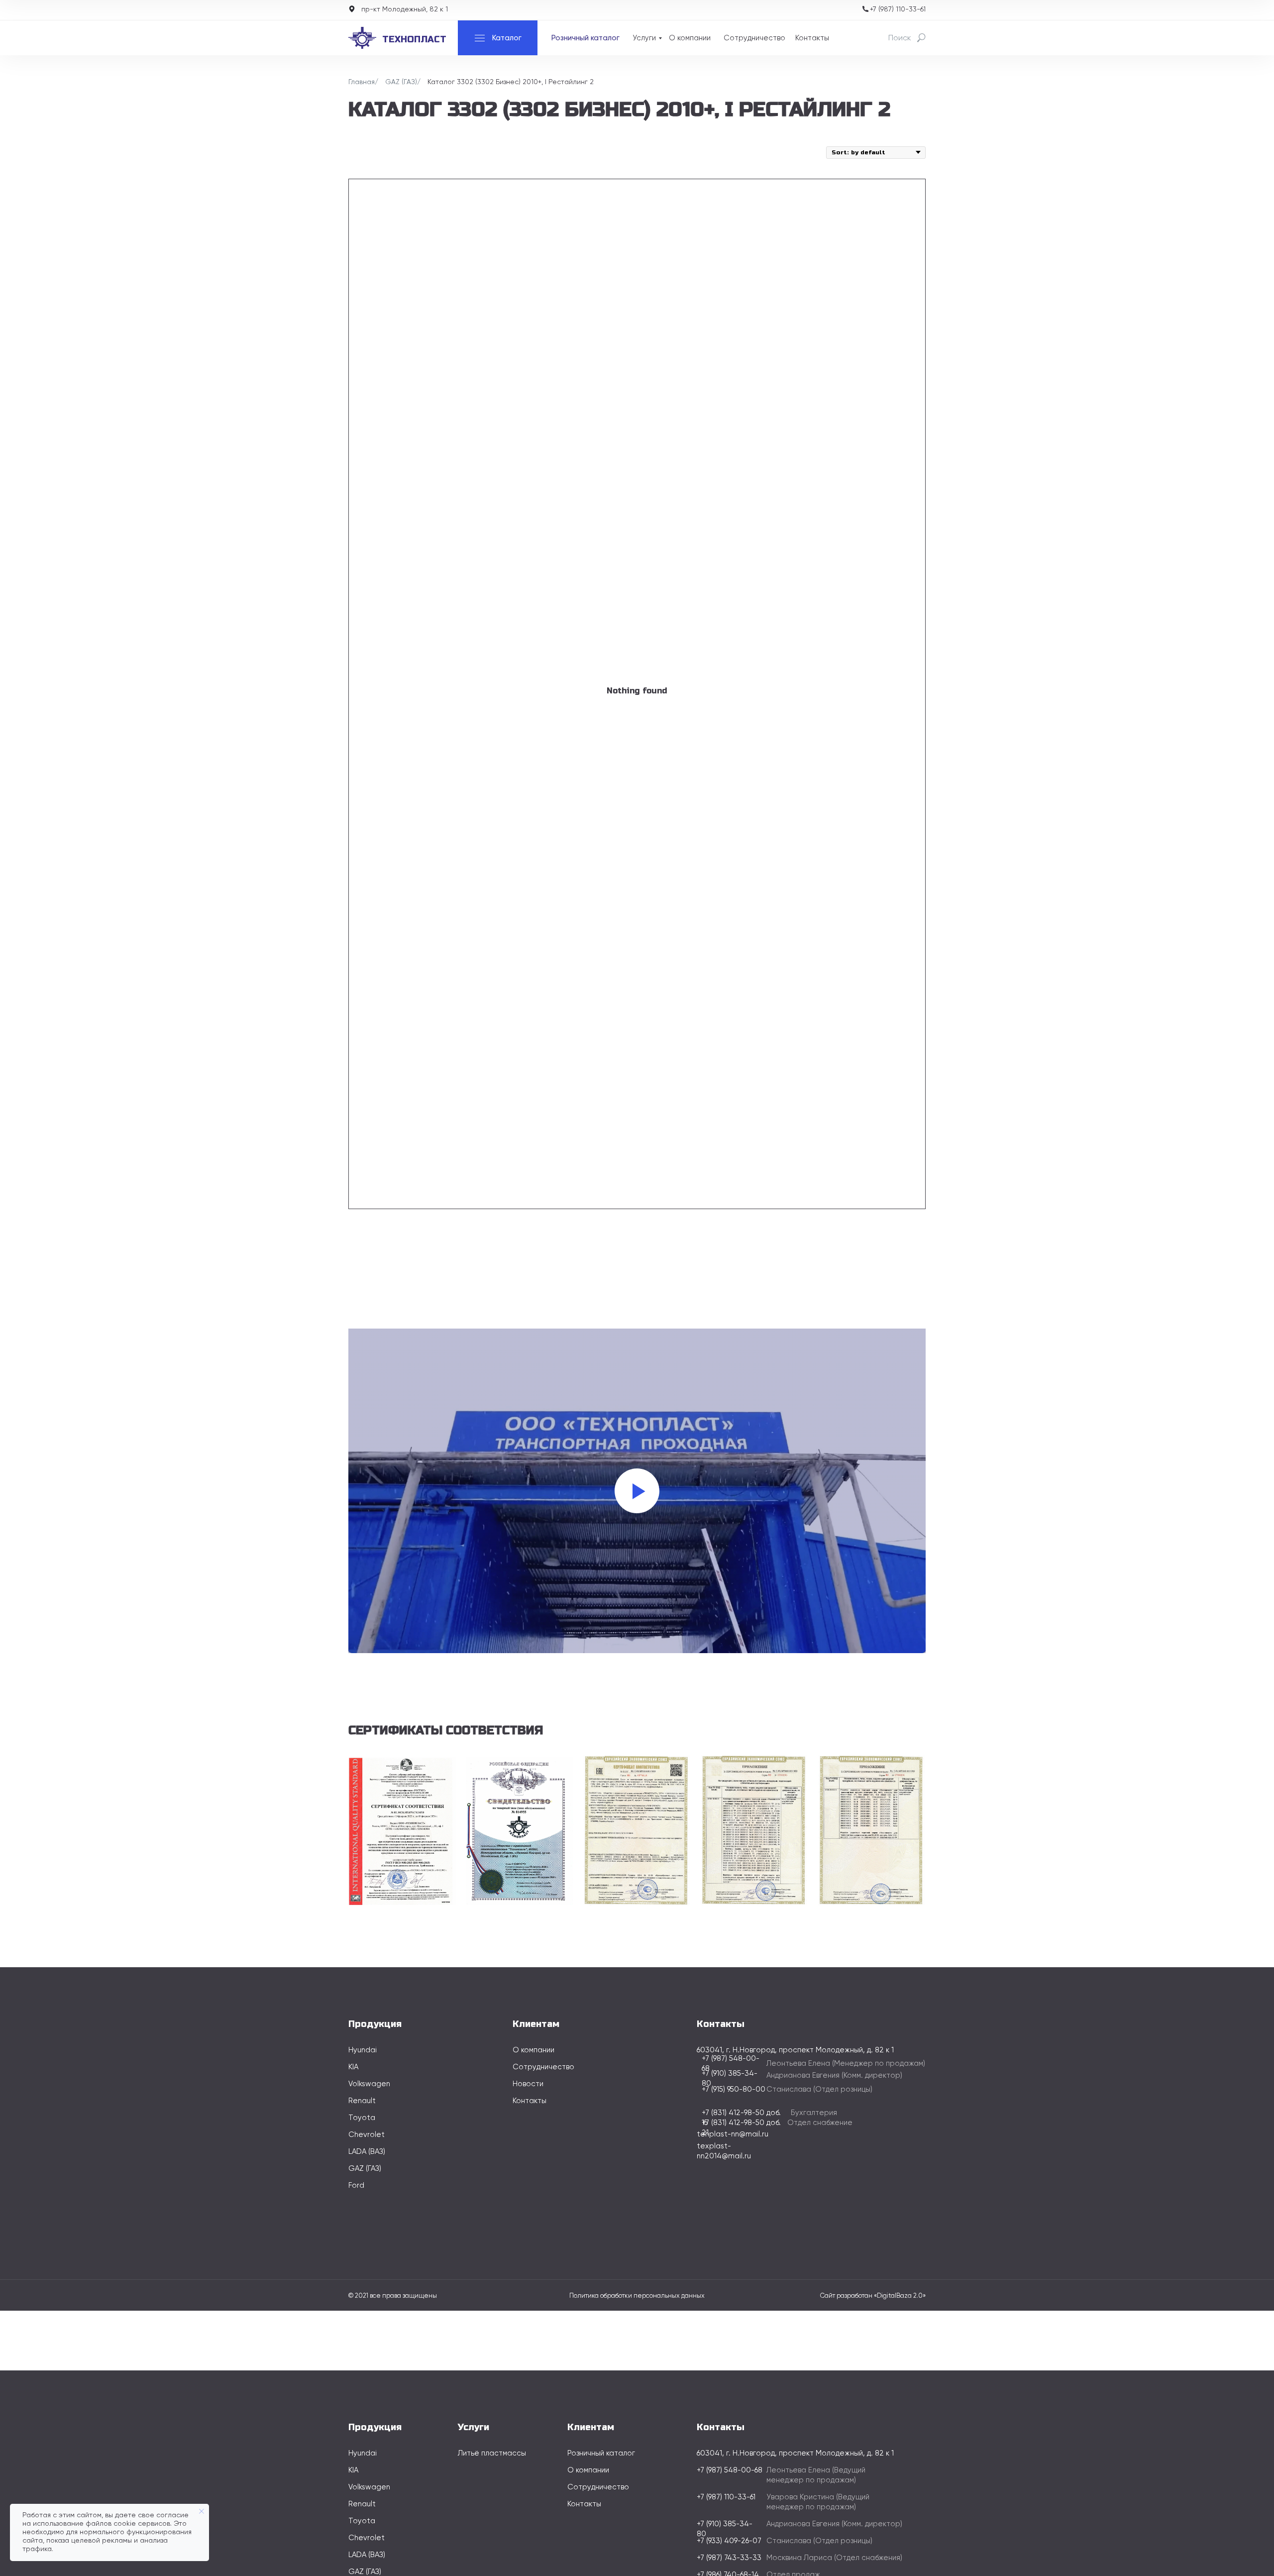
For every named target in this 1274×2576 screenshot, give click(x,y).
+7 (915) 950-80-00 (734, 2089)
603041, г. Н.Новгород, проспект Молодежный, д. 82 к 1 (795, 2453)
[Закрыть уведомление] (202, 2511)
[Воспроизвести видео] (637, 1491)
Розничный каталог (585, 38)
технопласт (414, 39)
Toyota (362, 2118)
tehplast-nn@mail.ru (733, 2134)
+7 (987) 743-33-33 (729, 2558)
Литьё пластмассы (492, 2453)
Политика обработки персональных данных (637, 2296)
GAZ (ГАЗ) (401, 82)
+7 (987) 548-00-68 (730, 2470)
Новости (528, 2084)
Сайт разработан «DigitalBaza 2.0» (873, 2296)
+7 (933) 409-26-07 (729, 2541)
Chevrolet (367, 2135)
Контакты (812, 38)
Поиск (900, 38)
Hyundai (363, 2050)
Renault (362, 2101)
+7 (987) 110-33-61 (898, 9)
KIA (353, 2067)
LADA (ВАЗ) (367, 2152)
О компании (690, 38)
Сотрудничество (754, 38)
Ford (356, 2185)
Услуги (644, 38)
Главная (362, 82)
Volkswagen (369, 2084)
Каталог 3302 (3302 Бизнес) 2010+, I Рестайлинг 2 (511, 82)
